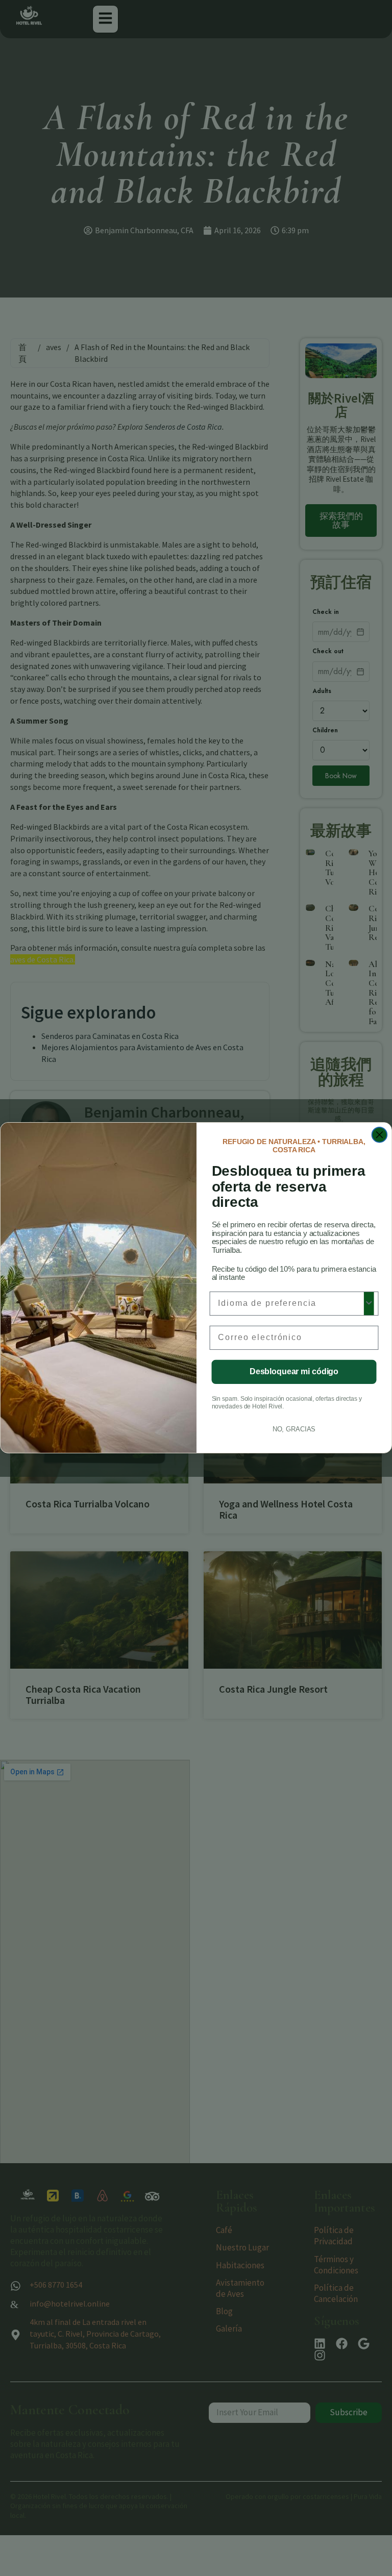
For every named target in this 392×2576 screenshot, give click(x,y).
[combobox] (291, 1304)
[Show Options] (369, 1304)
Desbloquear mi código (294, 1372)
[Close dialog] (380, 1135)
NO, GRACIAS (294, 1429)
